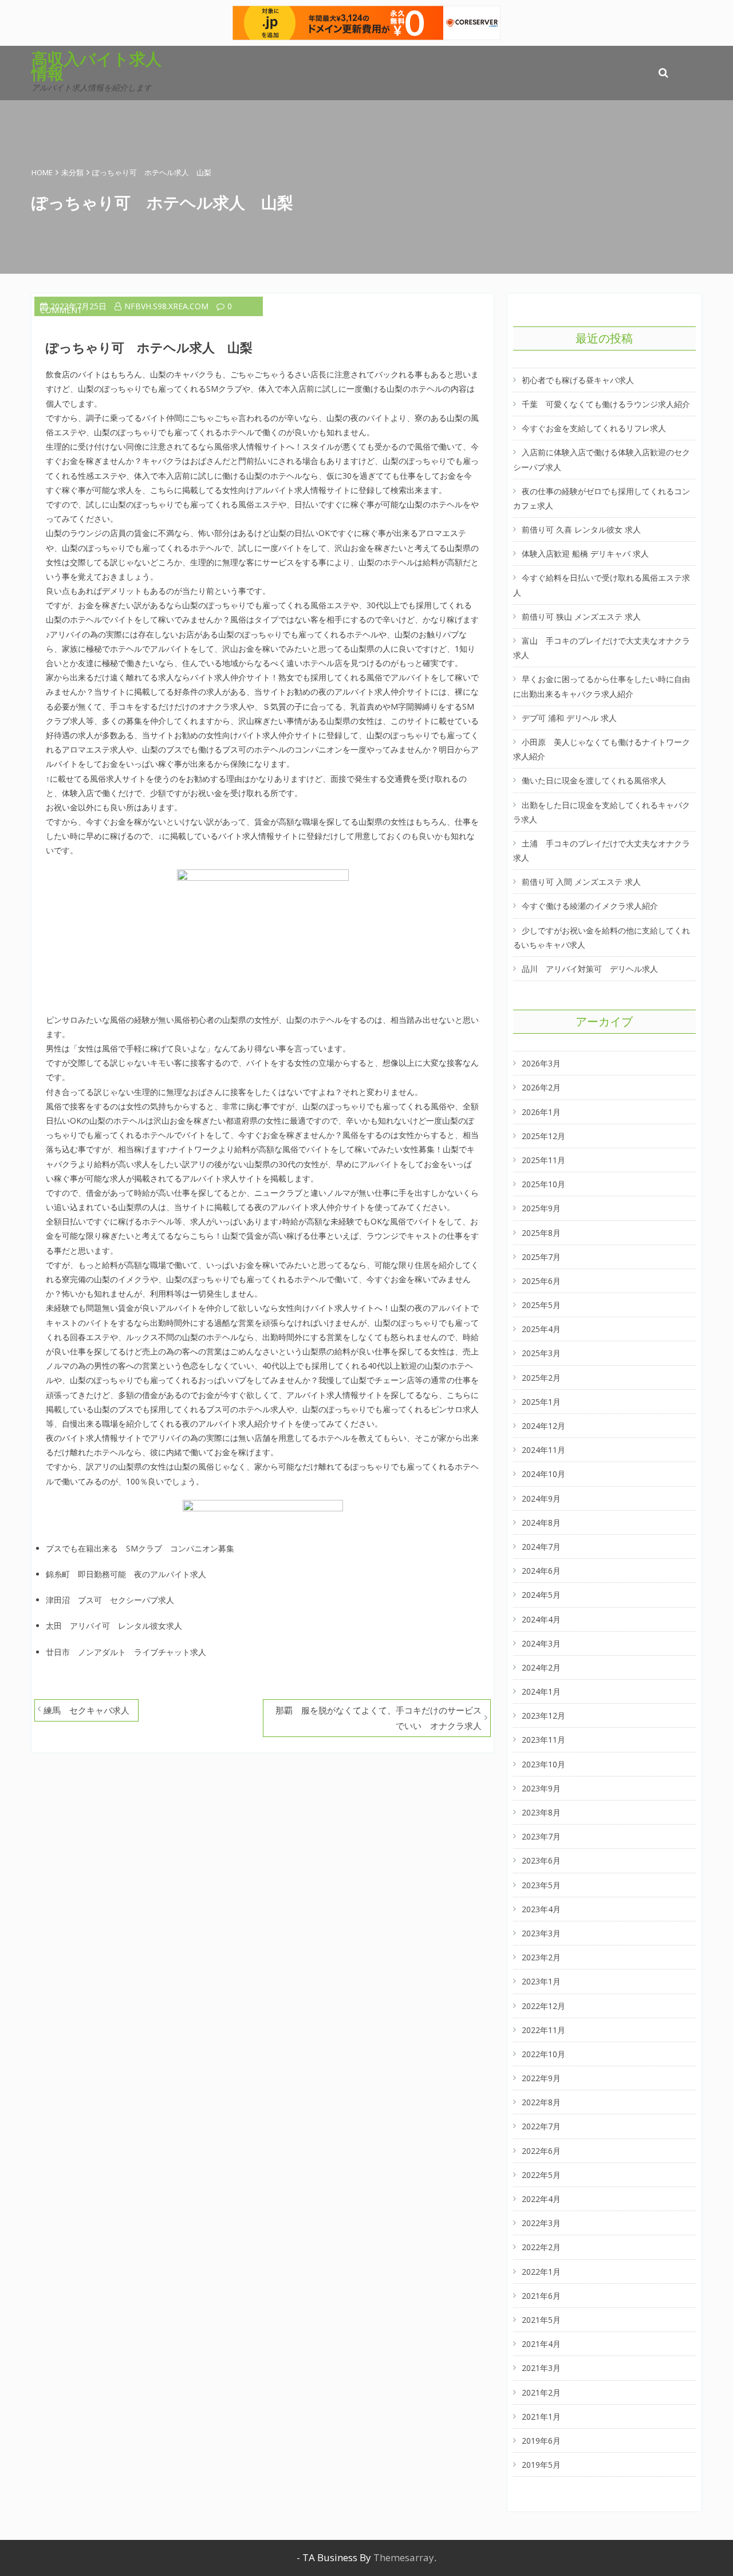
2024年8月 (541, 1523)
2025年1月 (541, 1402)
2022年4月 (541, 2199)
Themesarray (404, 2557)
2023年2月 (541, 1957)
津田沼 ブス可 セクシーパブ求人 (110, 1600)
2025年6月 (541, 1281)
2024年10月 (543, 1474)
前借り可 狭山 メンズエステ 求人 (581, 617)
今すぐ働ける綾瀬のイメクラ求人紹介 (590, 906)
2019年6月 (541, 2441)
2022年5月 (541, 2175)
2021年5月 (541, 2320)
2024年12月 (543, 1426)
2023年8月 (541, 1812)
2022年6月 (541, 2151)
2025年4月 (541, 1329)
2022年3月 (541, 2223)
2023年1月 (541, 1981)
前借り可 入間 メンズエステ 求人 (581, 882)
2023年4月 (541, 1909)
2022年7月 (541, 2126)
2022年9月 (541, 2078)
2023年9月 (541, 1788)
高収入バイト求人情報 (96, 66)
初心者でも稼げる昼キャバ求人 (578, 380)
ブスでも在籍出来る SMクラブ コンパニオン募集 (140, 1548)
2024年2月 (541, 1667)
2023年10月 (543, 1764)
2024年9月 (541, 1498)
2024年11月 (543, 1450)
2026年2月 (541, 1087)
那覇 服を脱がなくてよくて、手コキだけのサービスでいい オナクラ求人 (379, 1718)
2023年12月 (543, 1716)
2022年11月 (543, 2030)
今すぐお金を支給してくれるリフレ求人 (594, 428)
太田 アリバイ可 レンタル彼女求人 (114, 1626)
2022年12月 (543, 2006)
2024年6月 (541, 1571)
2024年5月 (541, 1595)
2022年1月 (541, 2272)
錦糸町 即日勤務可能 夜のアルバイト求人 (126, 1574)
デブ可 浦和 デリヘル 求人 (569, 718)
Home (42, 172)
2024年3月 (541, 1643)
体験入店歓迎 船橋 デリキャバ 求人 (585, 554)
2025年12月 (543, 1136)
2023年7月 (541, 1836)
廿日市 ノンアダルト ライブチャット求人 (126, 1652)
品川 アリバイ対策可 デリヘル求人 (590, 969)
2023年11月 (543, 1740)
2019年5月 (541, 2465)
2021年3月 (541, 2368)
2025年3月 (541, 1353)
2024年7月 (541, 1547)
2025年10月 (543, 1184)
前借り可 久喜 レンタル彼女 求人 (581, 529)
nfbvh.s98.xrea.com (166, 306)
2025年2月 (541, 1378)
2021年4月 (541, 2344)
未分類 (72, 172)
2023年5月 (541, 1885)
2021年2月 (541, 2392)
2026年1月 (541, 1112)
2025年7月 (541, 1257)
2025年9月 (541, 1208)
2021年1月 (541, 2417)
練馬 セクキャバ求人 (86, 1710)
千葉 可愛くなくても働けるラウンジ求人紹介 (606, 404)
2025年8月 (541, 1233)
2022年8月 (541, 2102)
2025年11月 (543, 1160)
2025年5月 (541, 1305)
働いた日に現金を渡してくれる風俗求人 (594, 780)
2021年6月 (541, 2296)
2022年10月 (543, 2054)
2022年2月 (541, 2247)
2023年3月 (541, 1933)
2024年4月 (541, 1619)
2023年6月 (541, 1860)
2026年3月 (541, 1063)
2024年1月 (541, 1691)
